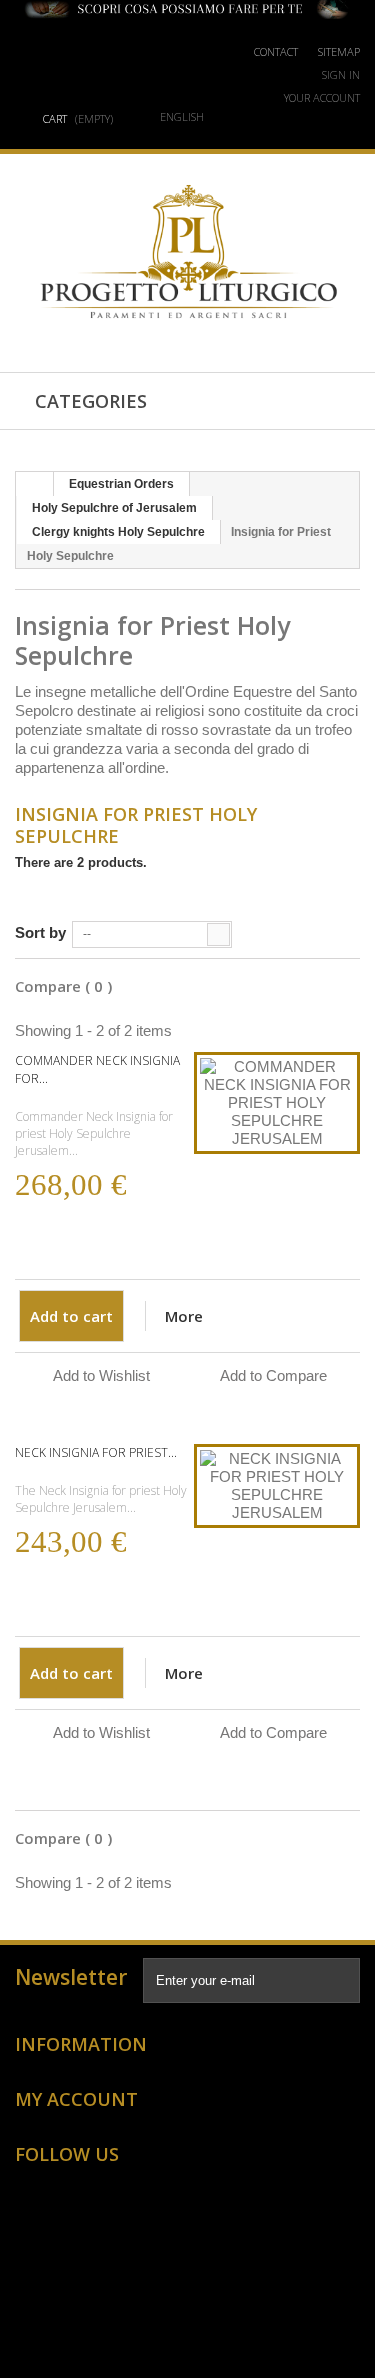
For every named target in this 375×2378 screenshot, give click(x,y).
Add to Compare (273, 1375)
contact (276, 51)
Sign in (341, 74)
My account (76, 2099)
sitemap (339, 51)
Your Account (322, 97)
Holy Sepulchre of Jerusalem (114, 508)
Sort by (40, 932)
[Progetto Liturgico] (188, 253)
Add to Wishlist (101, 1375)
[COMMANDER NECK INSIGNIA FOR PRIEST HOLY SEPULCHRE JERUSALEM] (277, 1103)
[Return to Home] (35, 484)
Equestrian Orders (121, 484)
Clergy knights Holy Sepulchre (118, 532)
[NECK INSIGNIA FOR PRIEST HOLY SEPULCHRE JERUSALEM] (277, 1486)
